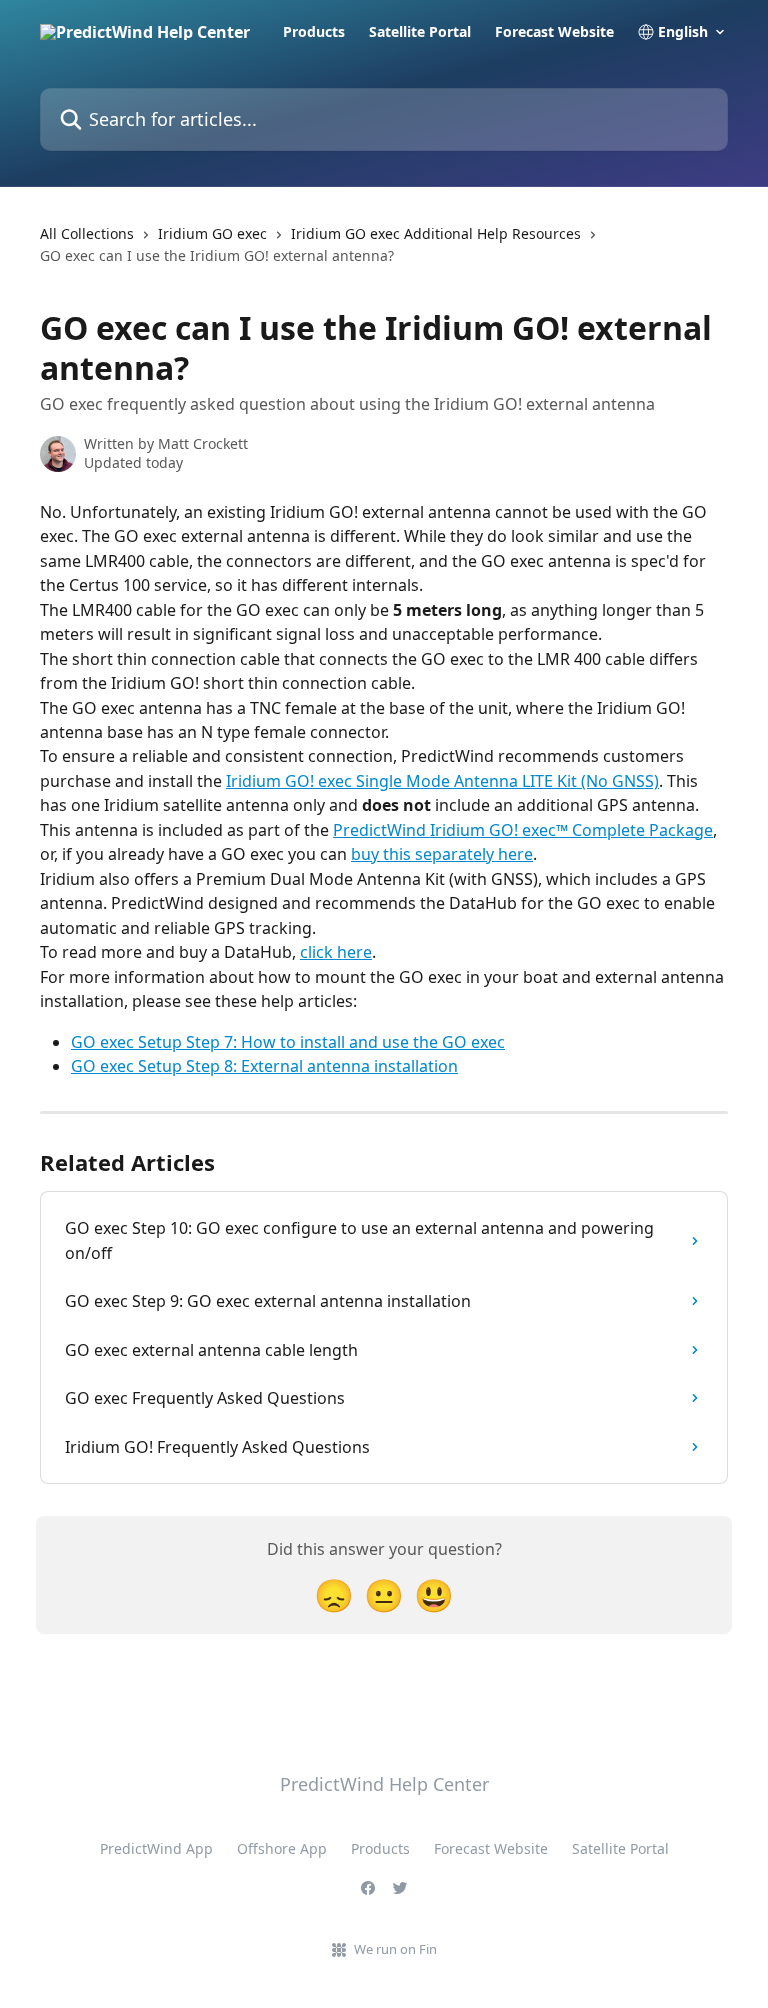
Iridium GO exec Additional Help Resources (436, 233)
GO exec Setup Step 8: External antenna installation (264, 1066)
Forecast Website (554, 32)
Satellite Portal (420, 32)
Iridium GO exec (212, 233)
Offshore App (282, 1848)
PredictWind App (156, 1848)
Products (314, 32)
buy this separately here (442, 854)
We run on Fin (395, 1949)
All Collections (87, 233)
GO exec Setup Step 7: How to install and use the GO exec (288, 1042)
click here (336, 952)
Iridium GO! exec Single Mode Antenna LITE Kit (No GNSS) (442, 781)
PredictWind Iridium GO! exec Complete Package (523, 830)
